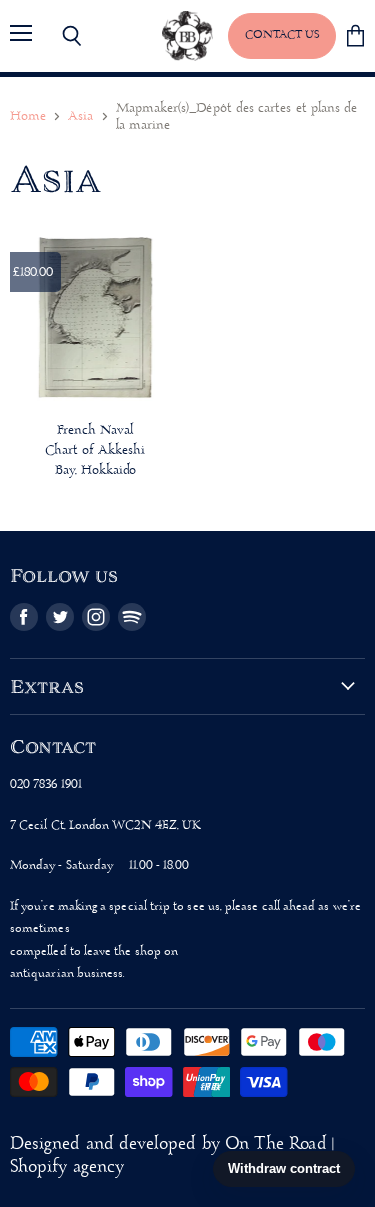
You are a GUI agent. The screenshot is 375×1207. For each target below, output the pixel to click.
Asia (80, 116)
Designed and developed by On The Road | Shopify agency (172, 1156)
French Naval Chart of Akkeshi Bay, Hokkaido (95, 450)
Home (28, 116)
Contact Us (282, 35)
